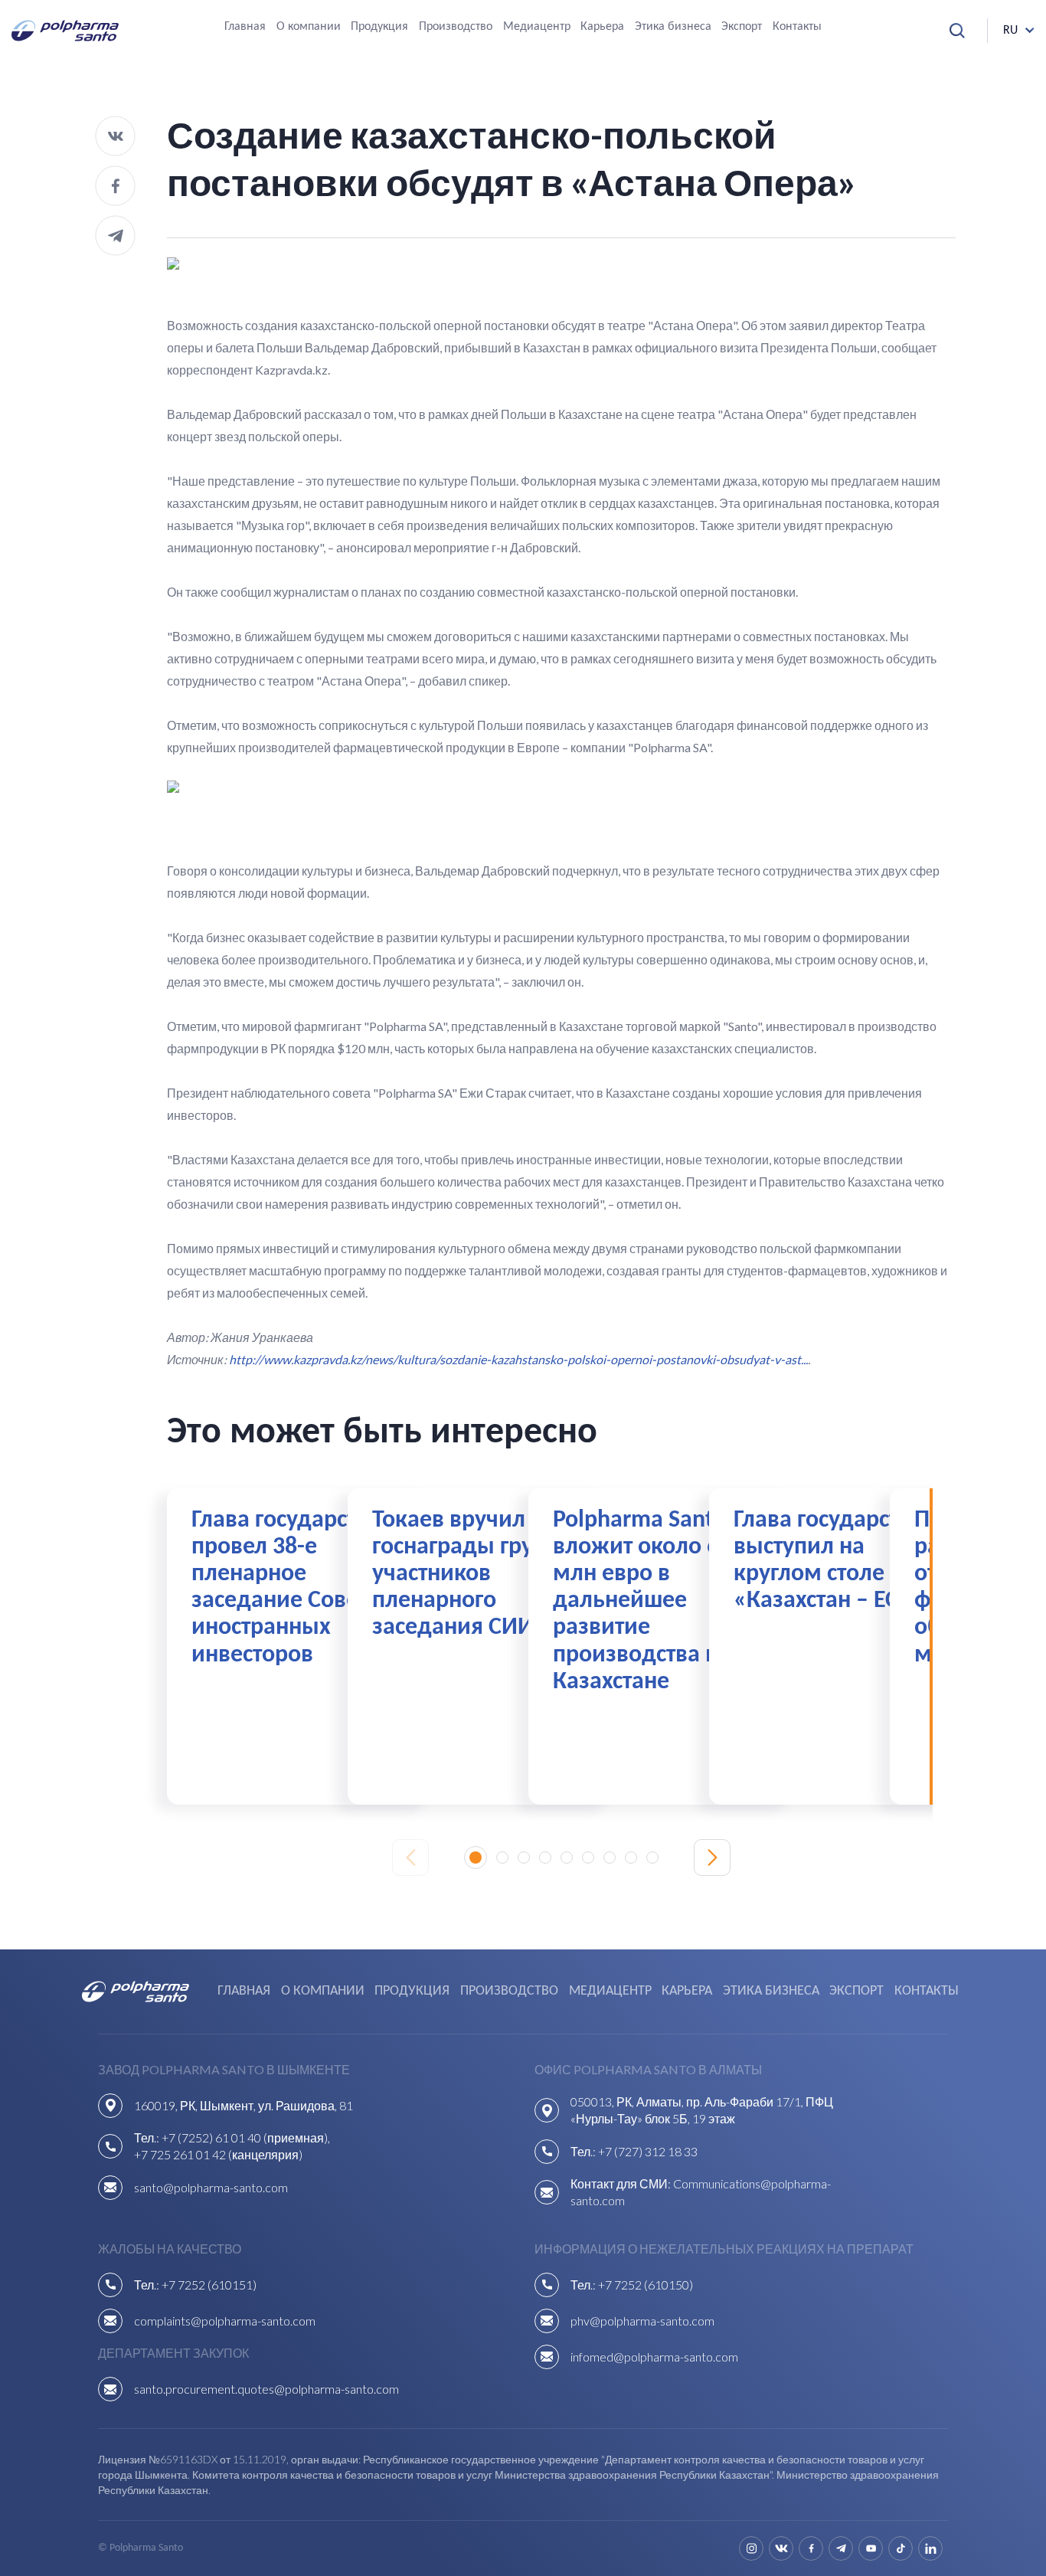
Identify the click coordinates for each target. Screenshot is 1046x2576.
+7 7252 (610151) (209, 2285)
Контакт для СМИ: (622, 2183)
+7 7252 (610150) (646, 2285)
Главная (245, 27)
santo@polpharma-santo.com (211, 2187)
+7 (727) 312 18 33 (648, 2151)
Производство (456, 27)
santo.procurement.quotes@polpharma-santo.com (266, 2389)
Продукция (379, 27)
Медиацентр (537, 27)
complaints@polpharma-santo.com (225, 2321)
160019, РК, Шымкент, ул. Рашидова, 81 (244, 2105)
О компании (309, 27)
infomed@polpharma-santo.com (654, 2357)
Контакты (797, 27)
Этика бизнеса (673, 27)
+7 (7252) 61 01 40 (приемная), (246, 2137)
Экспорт (742, 27)
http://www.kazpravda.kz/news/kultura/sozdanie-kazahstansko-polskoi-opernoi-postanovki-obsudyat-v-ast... (518, 1359)
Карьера (602, 27)
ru (1010, 31)
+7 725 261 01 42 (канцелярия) (218, 2154)
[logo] (65, 31)
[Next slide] (712, 1858)
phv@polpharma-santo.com (642, 2321)
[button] (476, 1858)
